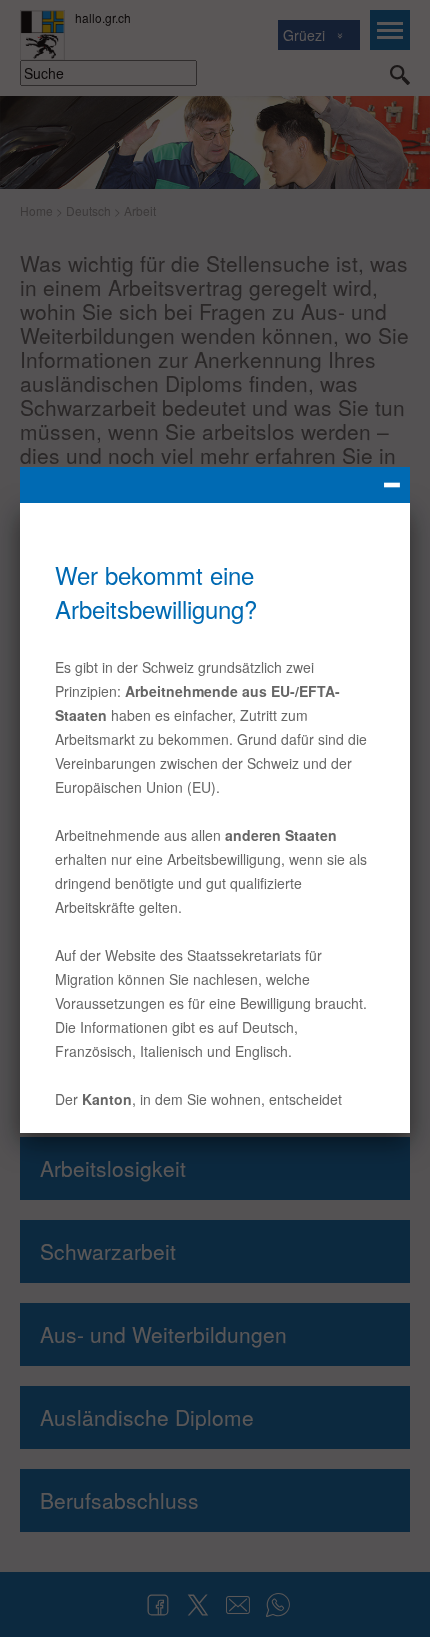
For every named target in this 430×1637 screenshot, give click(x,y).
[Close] (215, 485)
